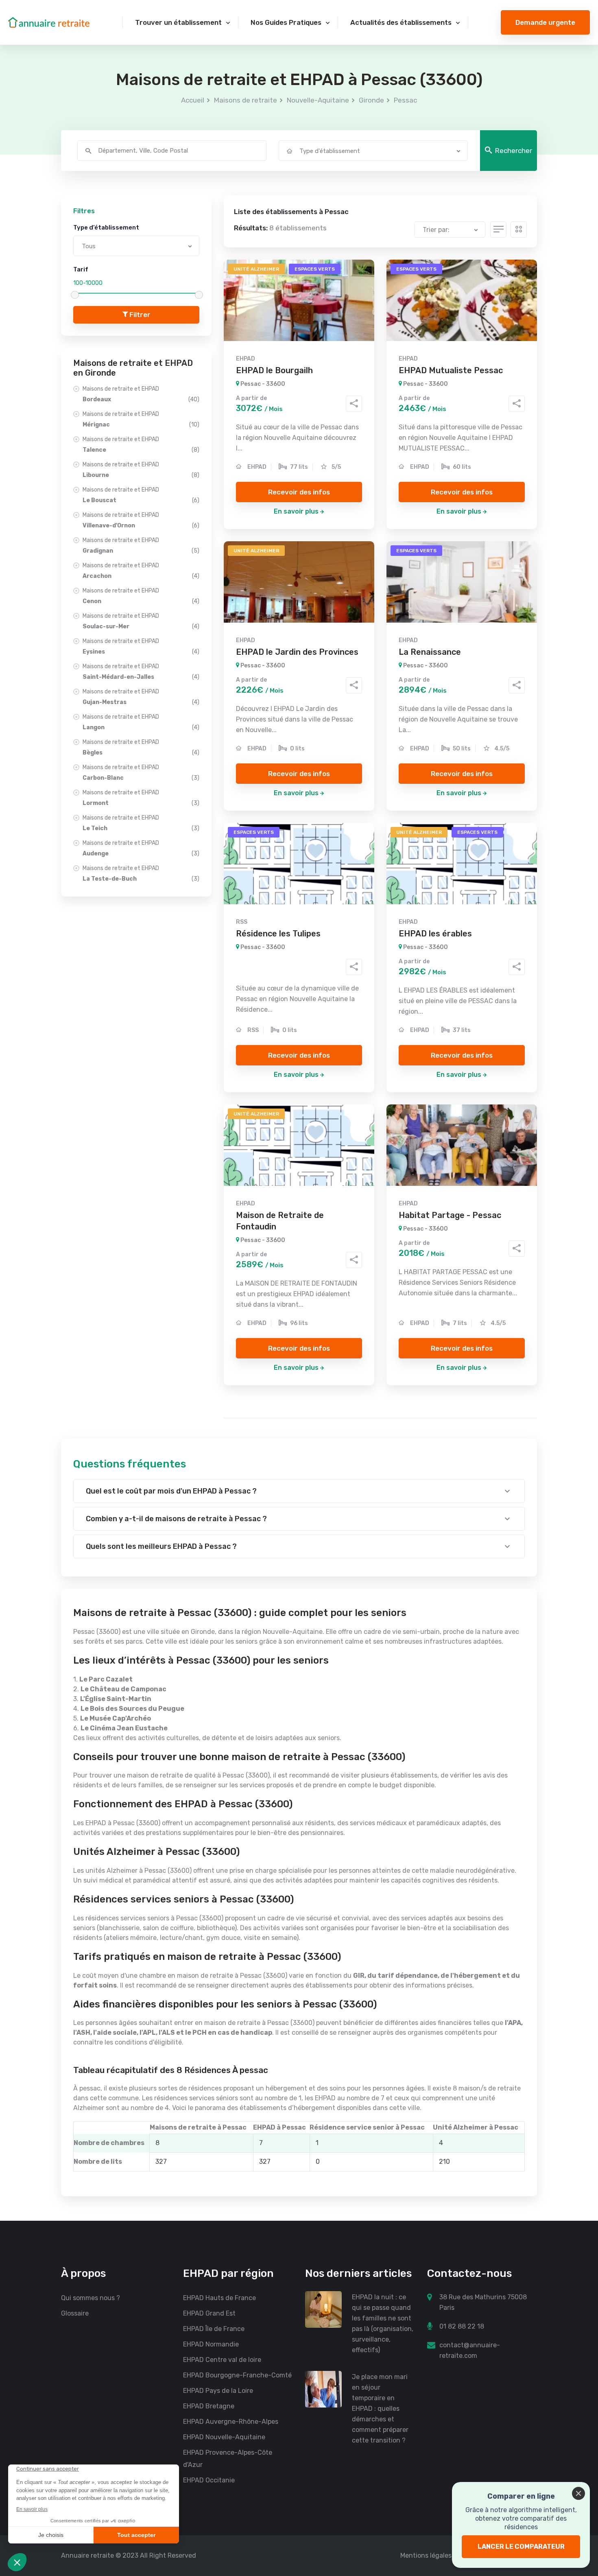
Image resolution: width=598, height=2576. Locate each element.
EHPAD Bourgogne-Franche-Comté (237, 2375)
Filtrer (139, 315)
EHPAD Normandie (211, 2344)
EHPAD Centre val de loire (222, 2360)
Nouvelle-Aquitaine (318, 100)
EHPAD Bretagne (209, 2406)
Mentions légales (426, 2555)
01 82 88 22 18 (462, 2326)
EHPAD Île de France (214, 2329)
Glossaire (75, 2313)
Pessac (405, 100)
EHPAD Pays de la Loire (218, 2391)
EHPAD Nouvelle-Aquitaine (224, 2437)
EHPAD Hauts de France (219, 2298)
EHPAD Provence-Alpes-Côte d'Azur (228, 2459)
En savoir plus (296, 511)
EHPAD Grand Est (209, 2313)
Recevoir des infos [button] (299, 492)
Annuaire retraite (87, 2555)
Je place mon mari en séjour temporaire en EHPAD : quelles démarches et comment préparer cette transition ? (380, 2409)
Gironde (371, 100)
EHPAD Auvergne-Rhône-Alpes (231, 2422)
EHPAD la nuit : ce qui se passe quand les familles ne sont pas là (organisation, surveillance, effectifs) (383, 2323)
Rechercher (514, 151)
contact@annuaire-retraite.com (470, 2350)
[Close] (578, 2493)
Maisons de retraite (246, 100)
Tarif (81, 269)
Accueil (193, 100)
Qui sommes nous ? (91, 2298)
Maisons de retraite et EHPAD (141, 394)
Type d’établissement (106, 227)
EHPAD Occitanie (209, 2480)
